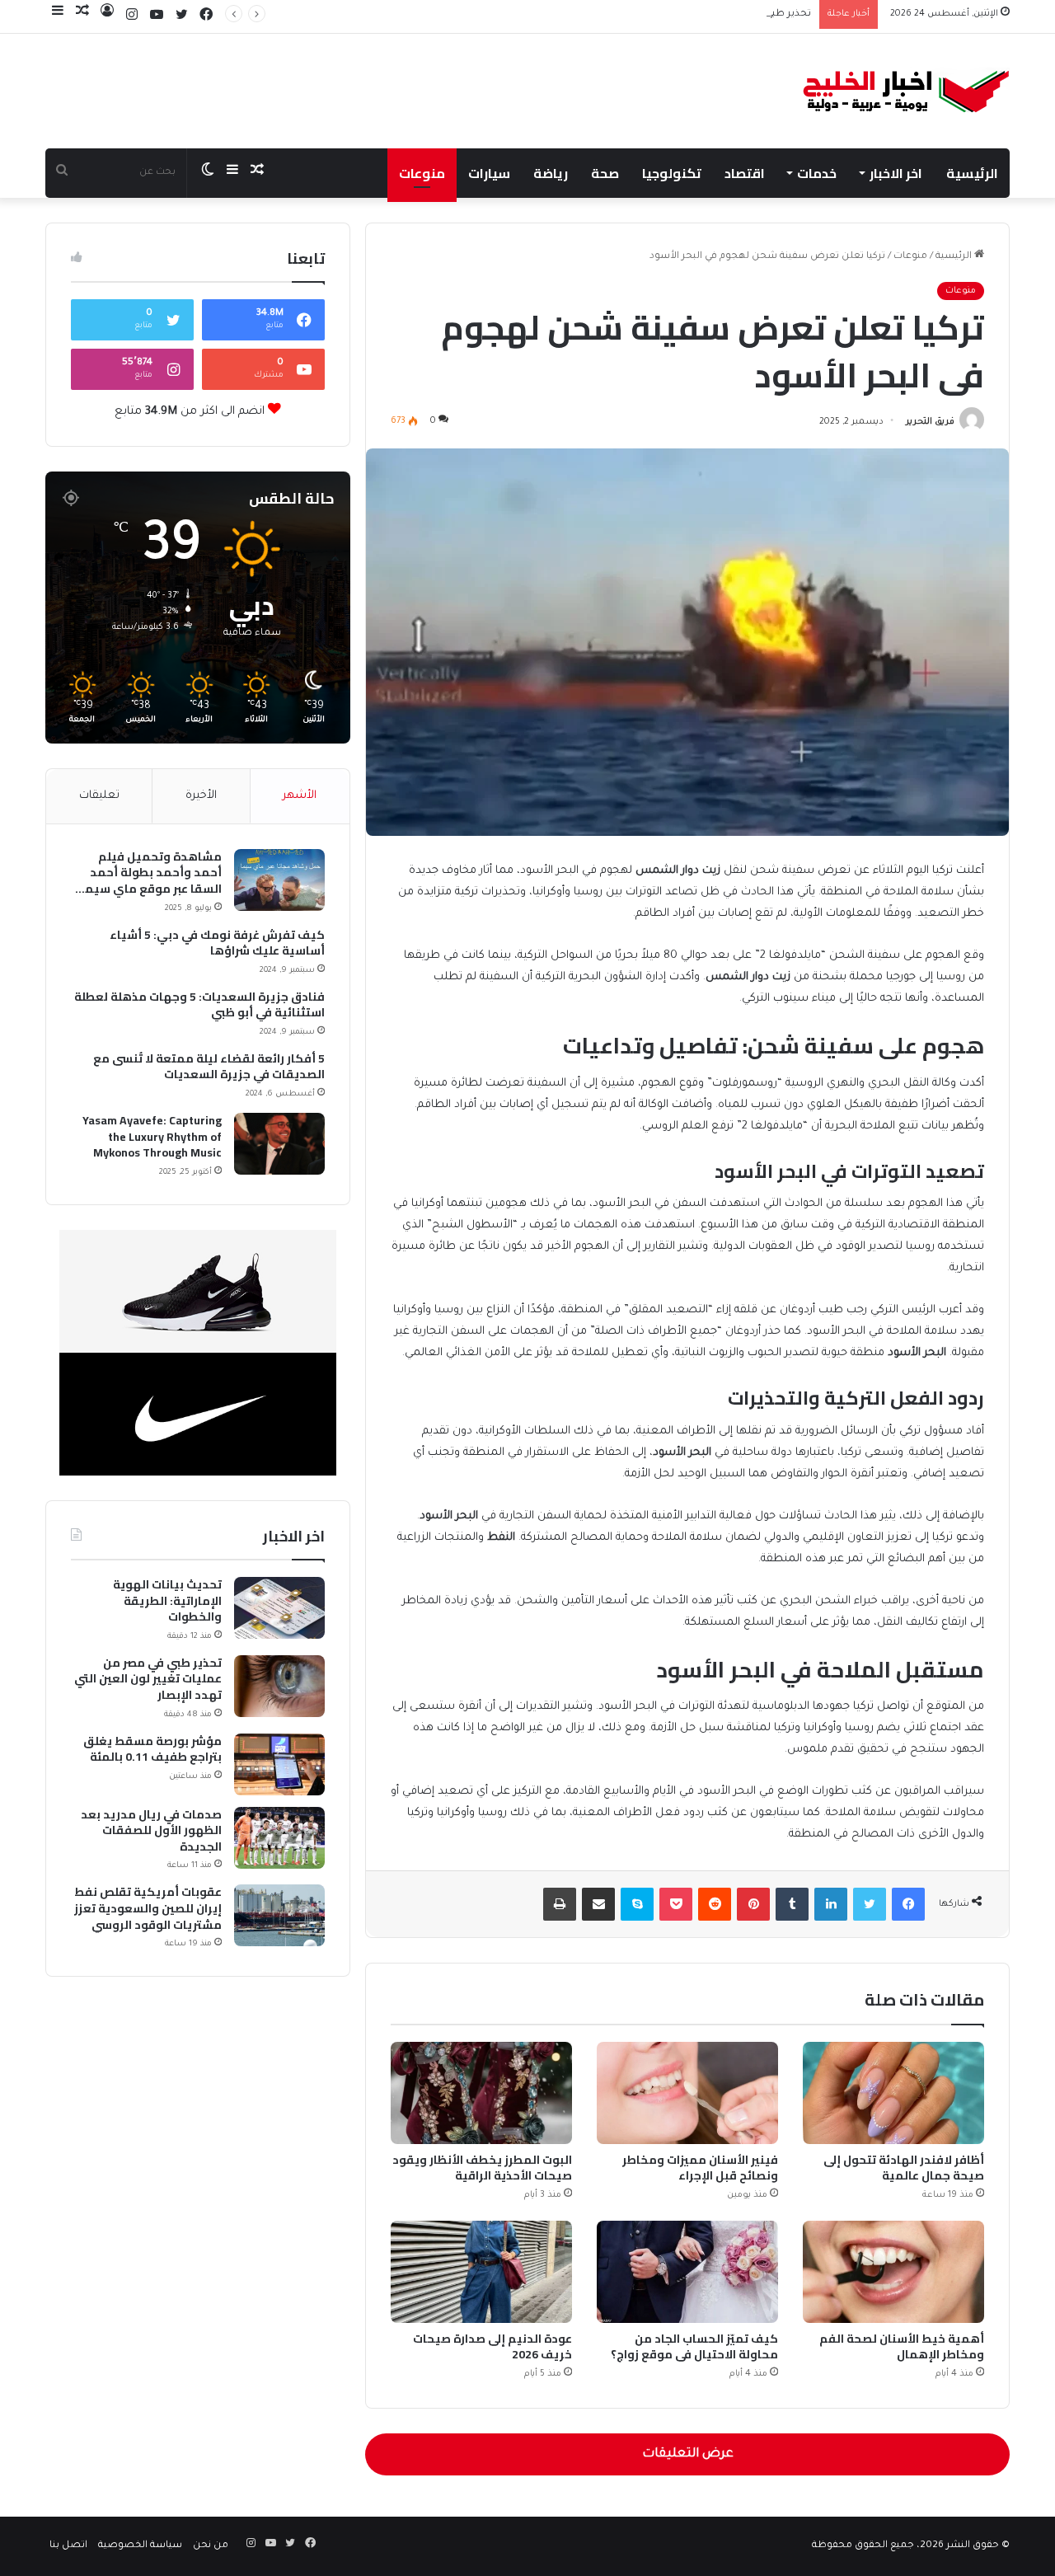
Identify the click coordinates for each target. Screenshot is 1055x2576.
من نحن (211, 2546)
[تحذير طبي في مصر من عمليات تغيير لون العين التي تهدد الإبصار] (279, 1686)
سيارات (489, 173)
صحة (605, 173)
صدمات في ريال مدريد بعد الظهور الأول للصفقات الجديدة (151, 1831)
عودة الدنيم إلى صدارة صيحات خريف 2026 (492, 2346)
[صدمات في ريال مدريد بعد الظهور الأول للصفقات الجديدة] (279, 1838)
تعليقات (99, 796)
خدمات (817, 173)
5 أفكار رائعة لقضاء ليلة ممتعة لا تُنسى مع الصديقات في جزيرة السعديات (209, 1067)
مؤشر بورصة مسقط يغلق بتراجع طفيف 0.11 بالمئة (152, 1750)
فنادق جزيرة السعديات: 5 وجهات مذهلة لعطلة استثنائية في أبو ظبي (199, 1005)
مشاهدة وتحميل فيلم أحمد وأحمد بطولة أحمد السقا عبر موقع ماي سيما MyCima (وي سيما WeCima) (148, 873)
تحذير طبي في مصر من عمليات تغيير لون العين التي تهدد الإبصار (670, 14)
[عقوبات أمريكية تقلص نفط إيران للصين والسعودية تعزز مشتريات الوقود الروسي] (279, 1915)
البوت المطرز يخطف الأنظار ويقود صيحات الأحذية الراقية (482, 2168)
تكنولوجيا (672, 173)
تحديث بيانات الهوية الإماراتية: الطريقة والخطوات (167, 1601)
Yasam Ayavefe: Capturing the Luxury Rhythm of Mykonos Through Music (152, 1137)
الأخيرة (201, 796)
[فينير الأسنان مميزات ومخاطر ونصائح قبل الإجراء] (687, 2093)
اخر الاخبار (896, 173)
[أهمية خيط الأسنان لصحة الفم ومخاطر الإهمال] (893, 2272)
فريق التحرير (930, 422)
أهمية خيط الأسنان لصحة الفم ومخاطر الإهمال (902, 2346)
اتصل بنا (68, 2546)
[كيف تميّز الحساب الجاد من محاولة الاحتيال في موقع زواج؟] (687, 2272)
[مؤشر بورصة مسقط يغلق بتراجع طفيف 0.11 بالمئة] (279, 1764)
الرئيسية (972, 173)
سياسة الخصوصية (140, 2546)
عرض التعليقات (688, 2454)
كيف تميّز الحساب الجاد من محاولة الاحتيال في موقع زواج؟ (694, 2346)
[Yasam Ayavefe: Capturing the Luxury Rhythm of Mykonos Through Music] (279, 1144)
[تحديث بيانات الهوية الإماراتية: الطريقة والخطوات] (279, 1608)
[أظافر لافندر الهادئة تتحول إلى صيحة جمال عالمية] (893, 2093)
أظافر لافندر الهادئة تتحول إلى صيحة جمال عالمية (904, 2168)
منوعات (422, 173)
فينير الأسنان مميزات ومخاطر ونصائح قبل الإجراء (700, 2168)
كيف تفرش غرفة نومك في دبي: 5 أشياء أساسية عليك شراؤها (217, 943)
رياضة (551, 173)
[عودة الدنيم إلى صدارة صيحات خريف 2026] (481, 2272)
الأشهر (300, 796)
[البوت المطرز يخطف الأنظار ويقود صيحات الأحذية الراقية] (481, 2093)
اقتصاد (745, 173)
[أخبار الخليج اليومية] (906, 91)
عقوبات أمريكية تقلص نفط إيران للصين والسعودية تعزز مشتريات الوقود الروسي (148, 1909)
